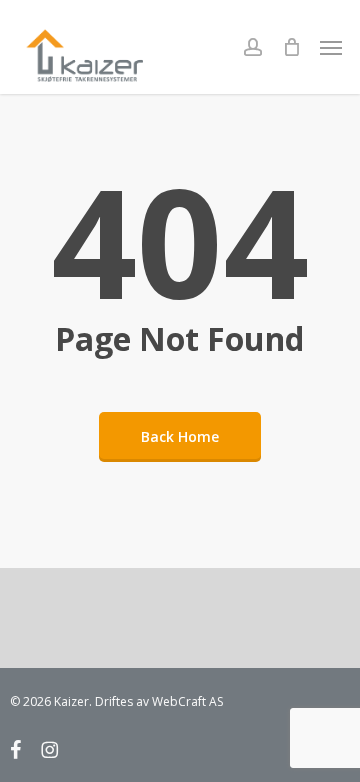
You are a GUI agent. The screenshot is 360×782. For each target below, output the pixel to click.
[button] (331, 47)
